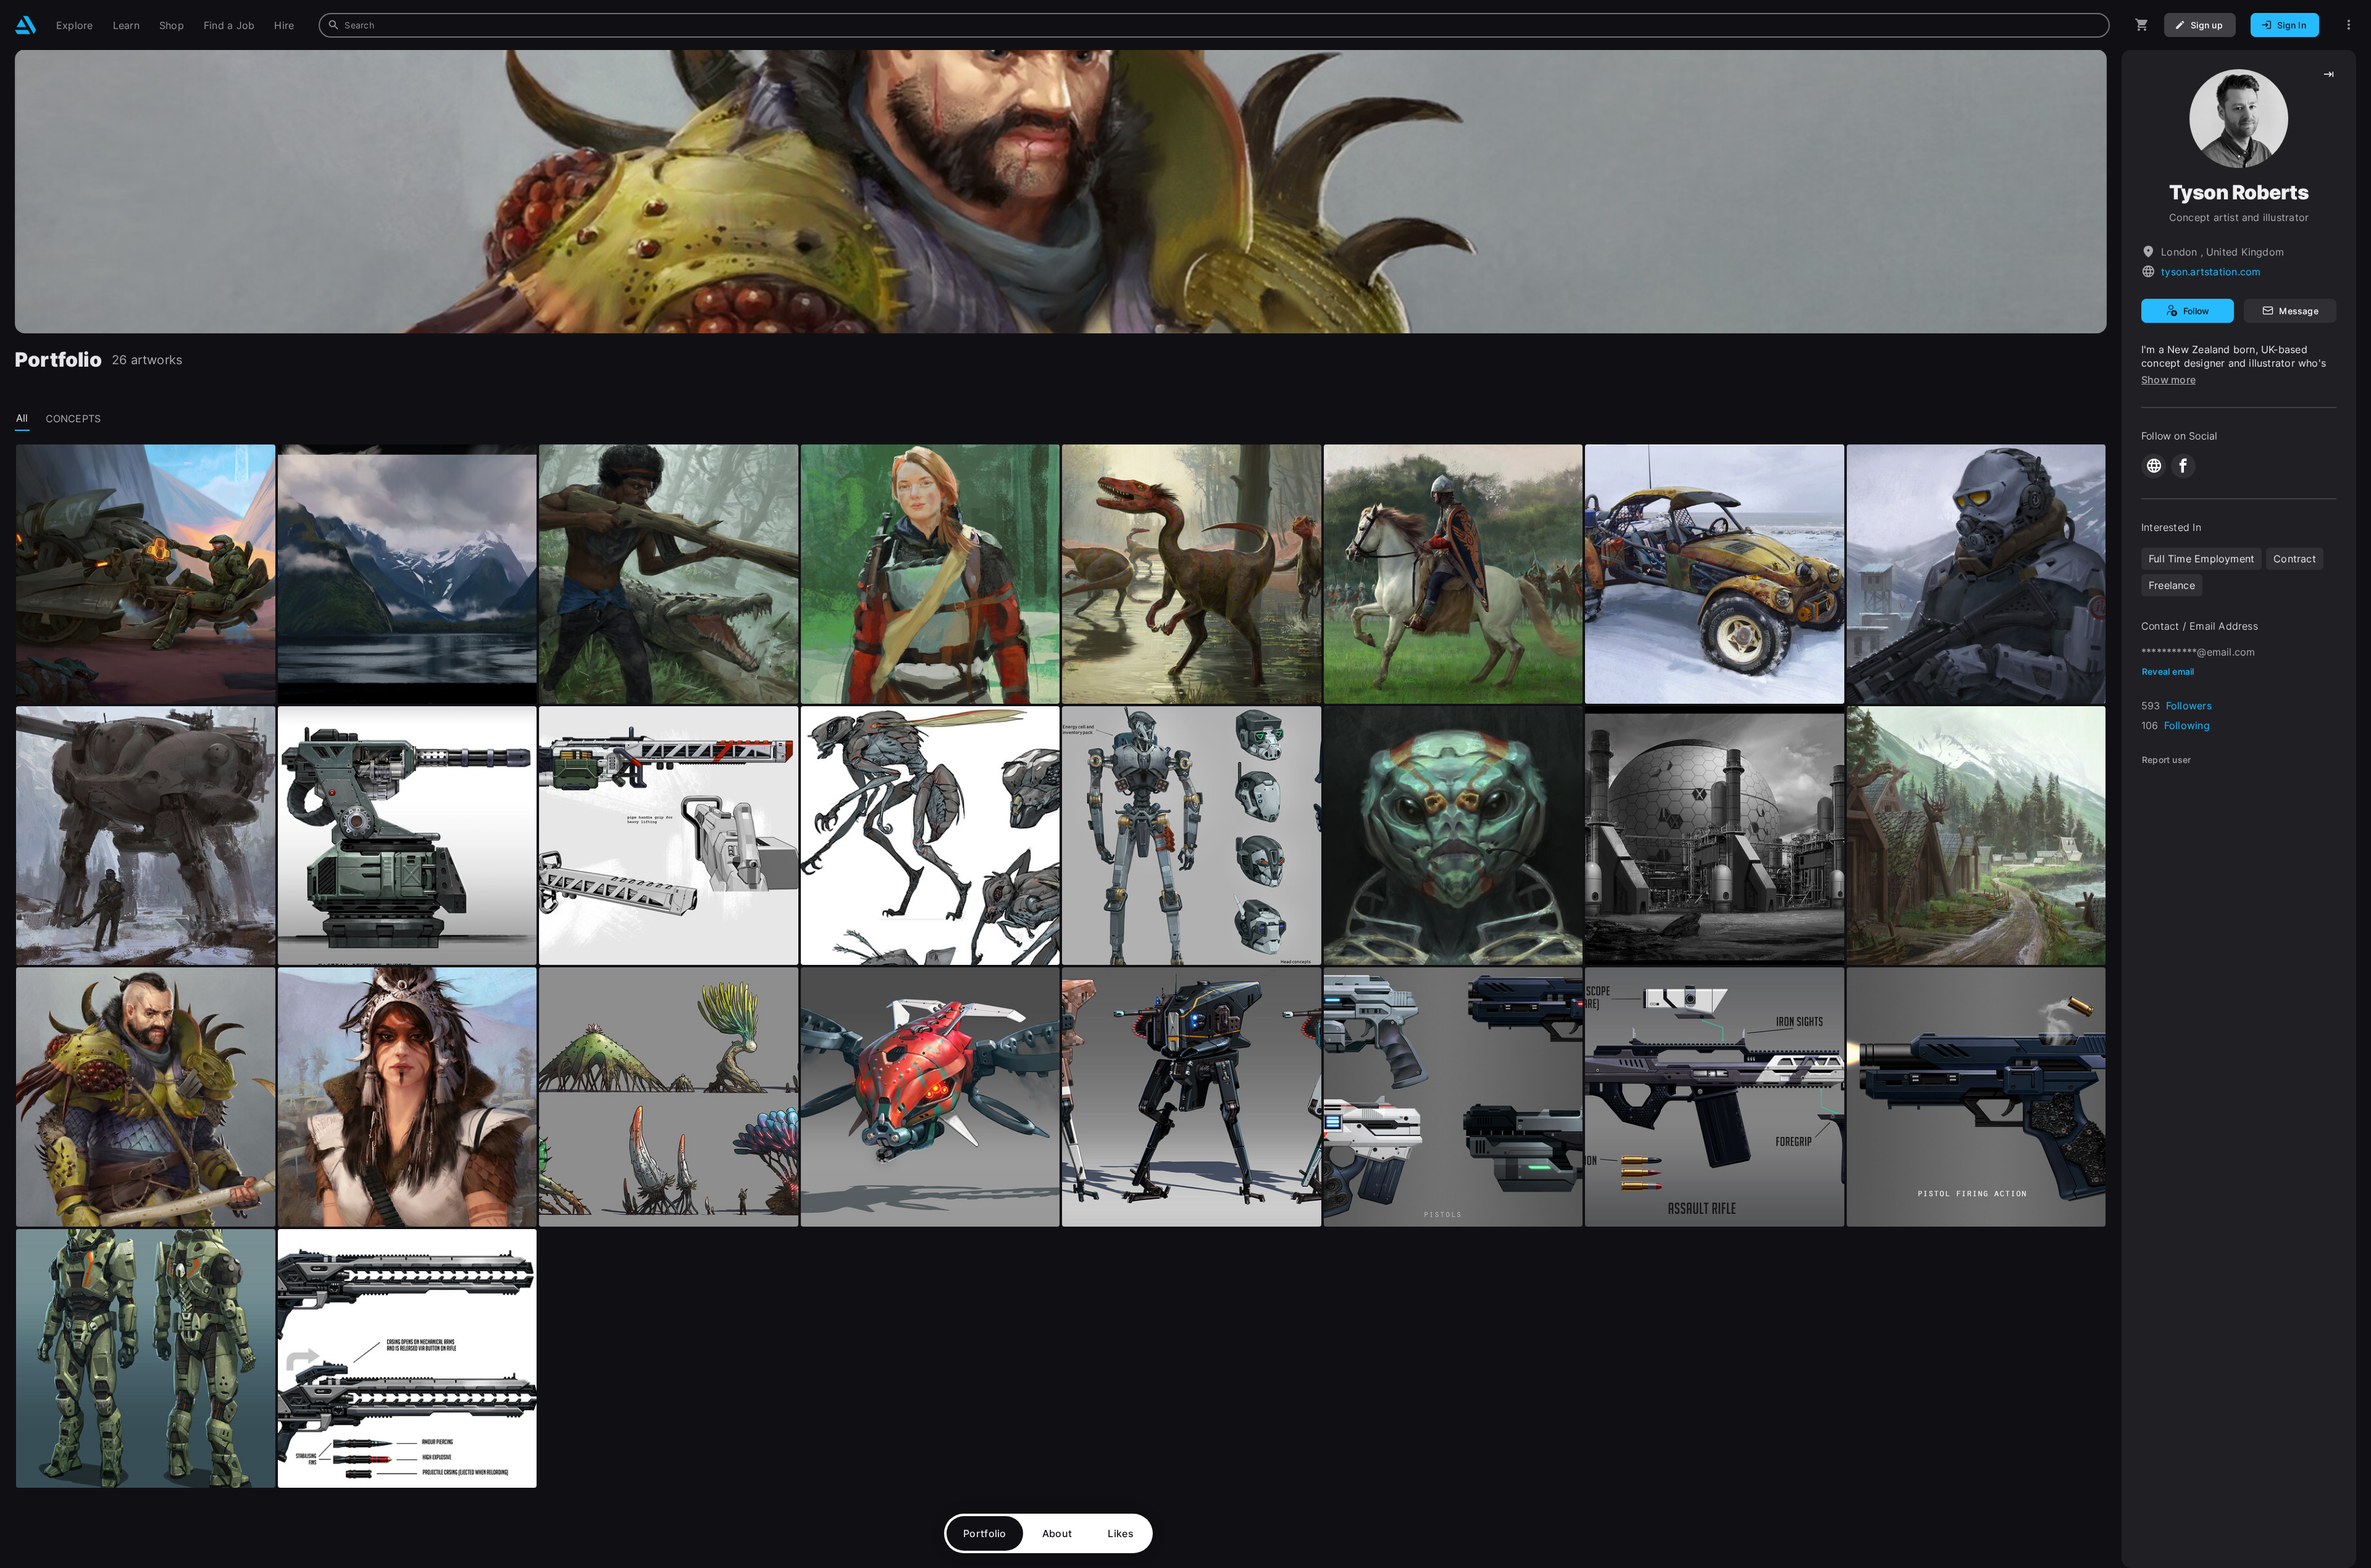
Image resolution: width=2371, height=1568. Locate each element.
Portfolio (985, 1533)
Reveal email (2168, 671)
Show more (2168, 380)
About (1057, 1533)
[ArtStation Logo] (26, 25)
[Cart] (2142, 25)
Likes (1121, 1533)
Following (2187, 725)
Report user (2166, 760)
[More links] (2349, 25)
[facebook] (2183, 466)
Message (2298, 311)
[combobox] (1214, 25)
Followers (2189, 706)
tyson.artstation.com (2211, 272)
